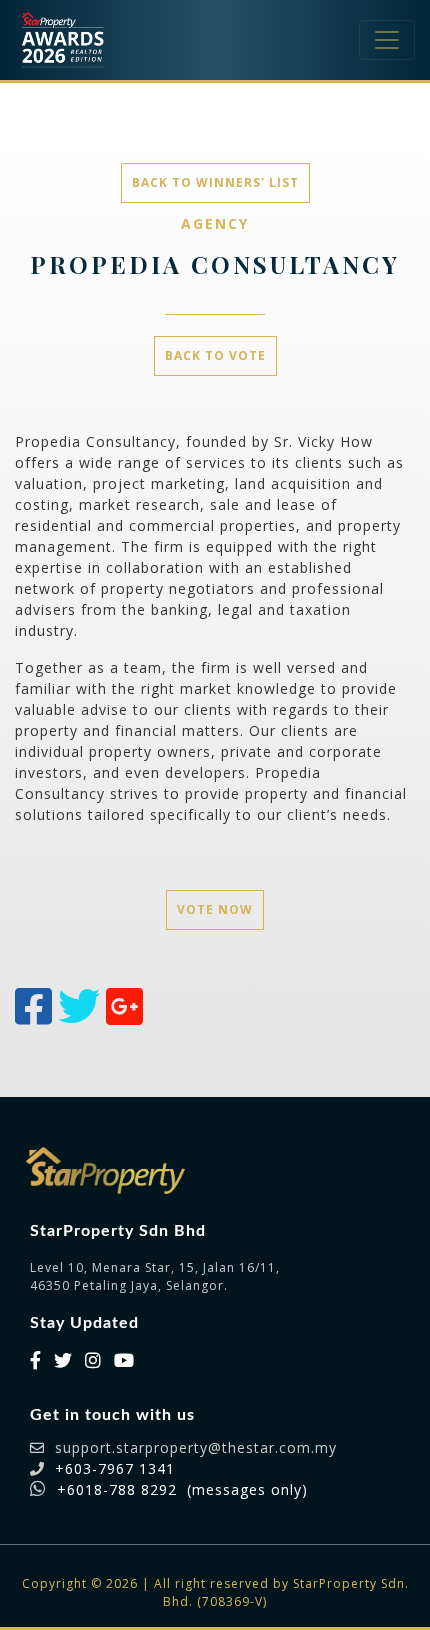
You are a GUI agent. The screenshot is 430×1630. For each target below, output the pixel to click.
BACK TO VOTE (215, 355)
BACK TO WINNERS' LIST (215, 182)
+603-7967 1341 (115, 1468)
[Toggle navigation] (387, 40)
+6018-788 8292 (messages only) (182, 1489)
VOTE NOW (215, 909)
